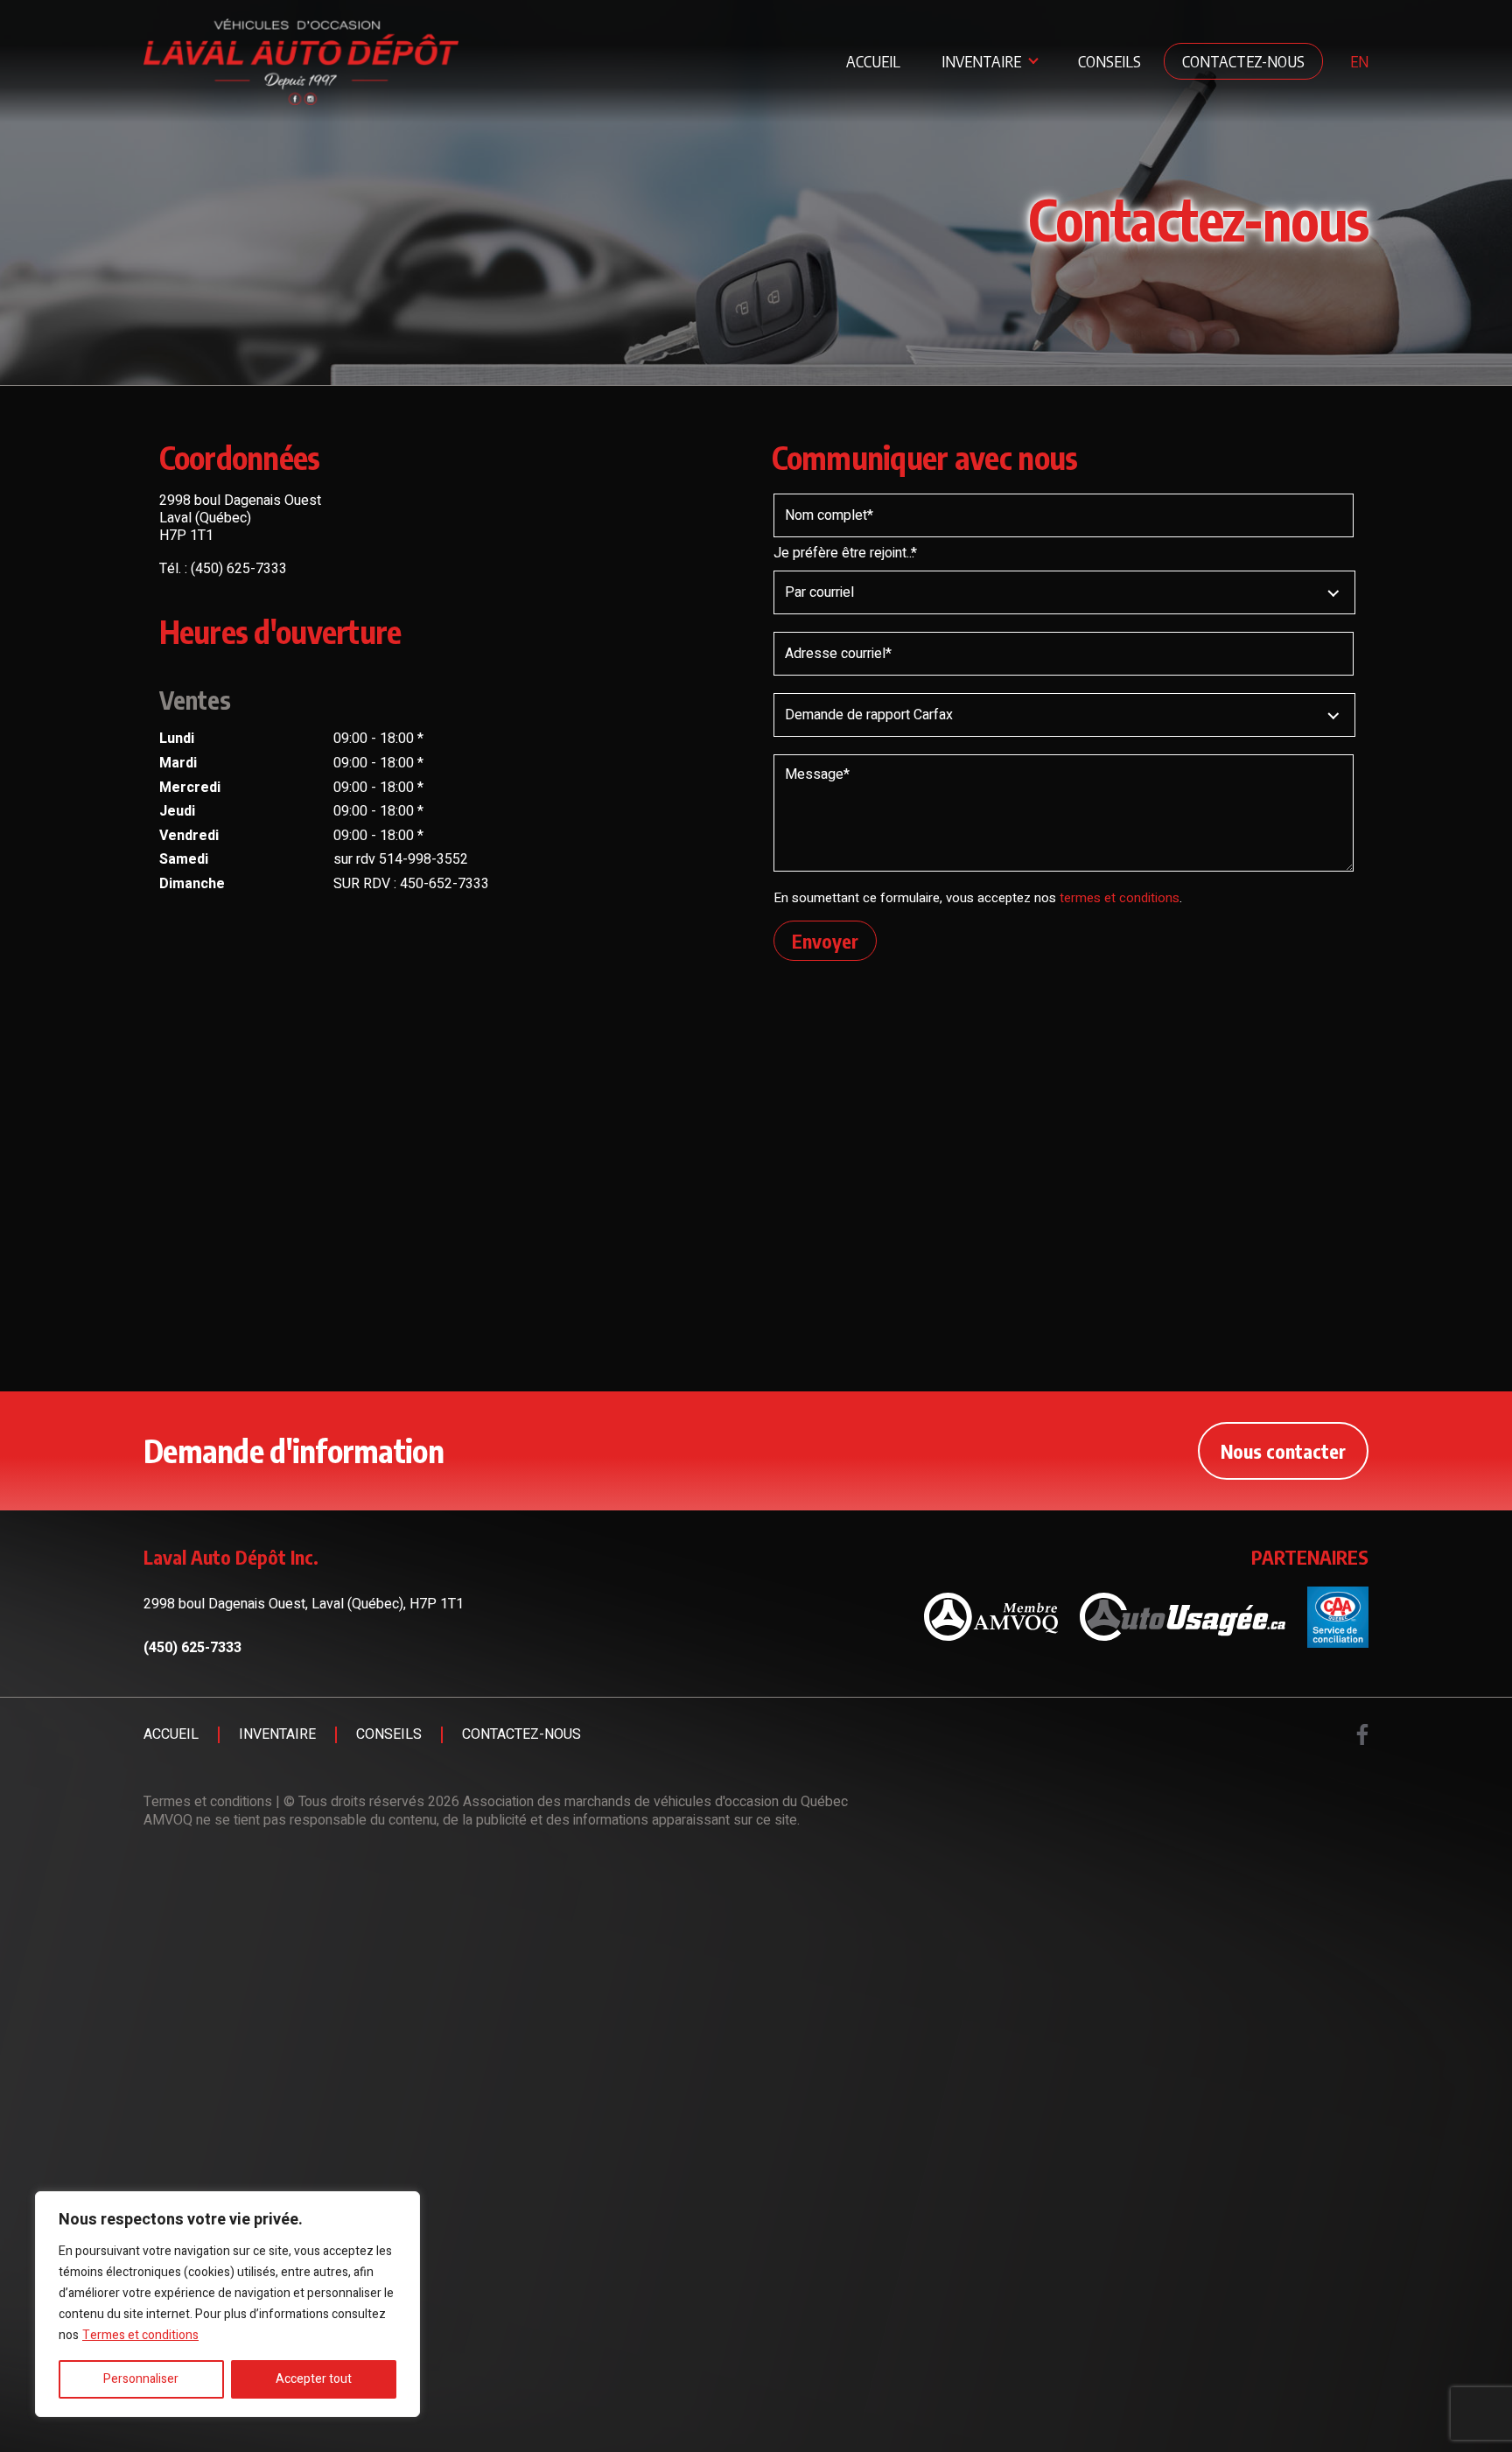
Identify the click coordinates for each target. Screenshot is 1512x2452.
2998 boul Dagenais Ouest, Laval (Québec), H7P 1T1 (304, 1604)
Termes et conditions (140, 2335)
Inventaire (981, 61)
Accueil (873, 61)
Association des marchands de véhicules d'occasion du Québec (655, 1802)
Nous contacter (1283, 1451)
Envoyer (825, 941)
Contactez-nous (1243, 61)
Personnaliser (141, 2379)
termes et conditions (1120, 898)
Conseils (1109, 61)
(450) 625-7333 (239, 569)
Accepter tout (314, 2379)
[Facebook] (1362, 1734)
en (1359, 61)
